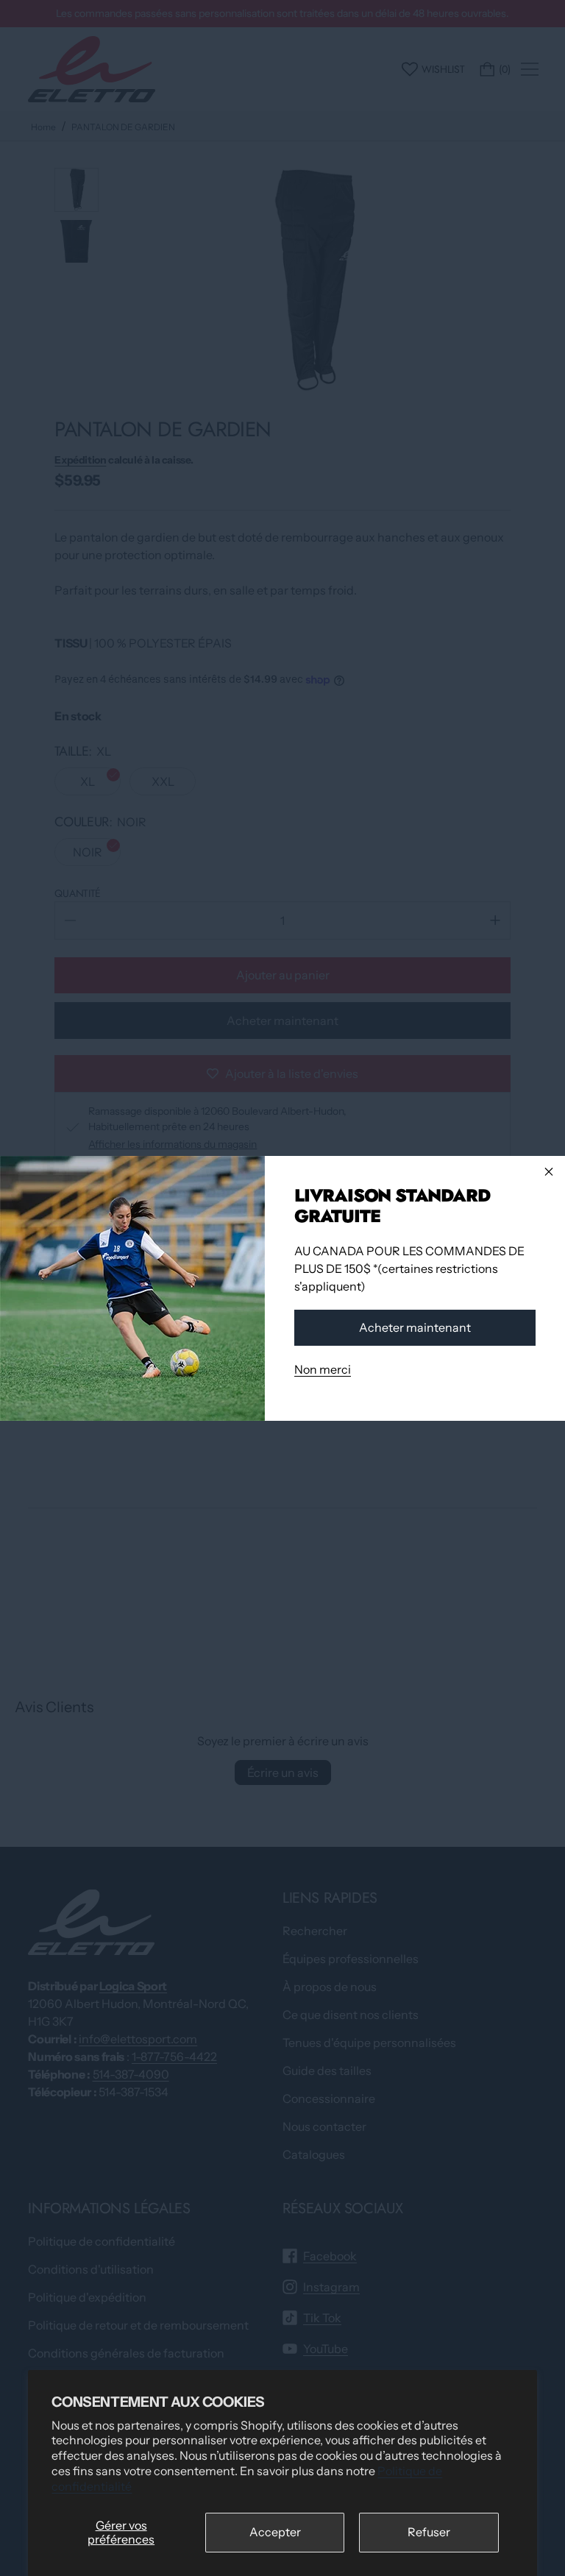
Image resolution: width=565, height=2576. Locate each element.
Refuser (429, 2532)
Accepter (275, 2532)
